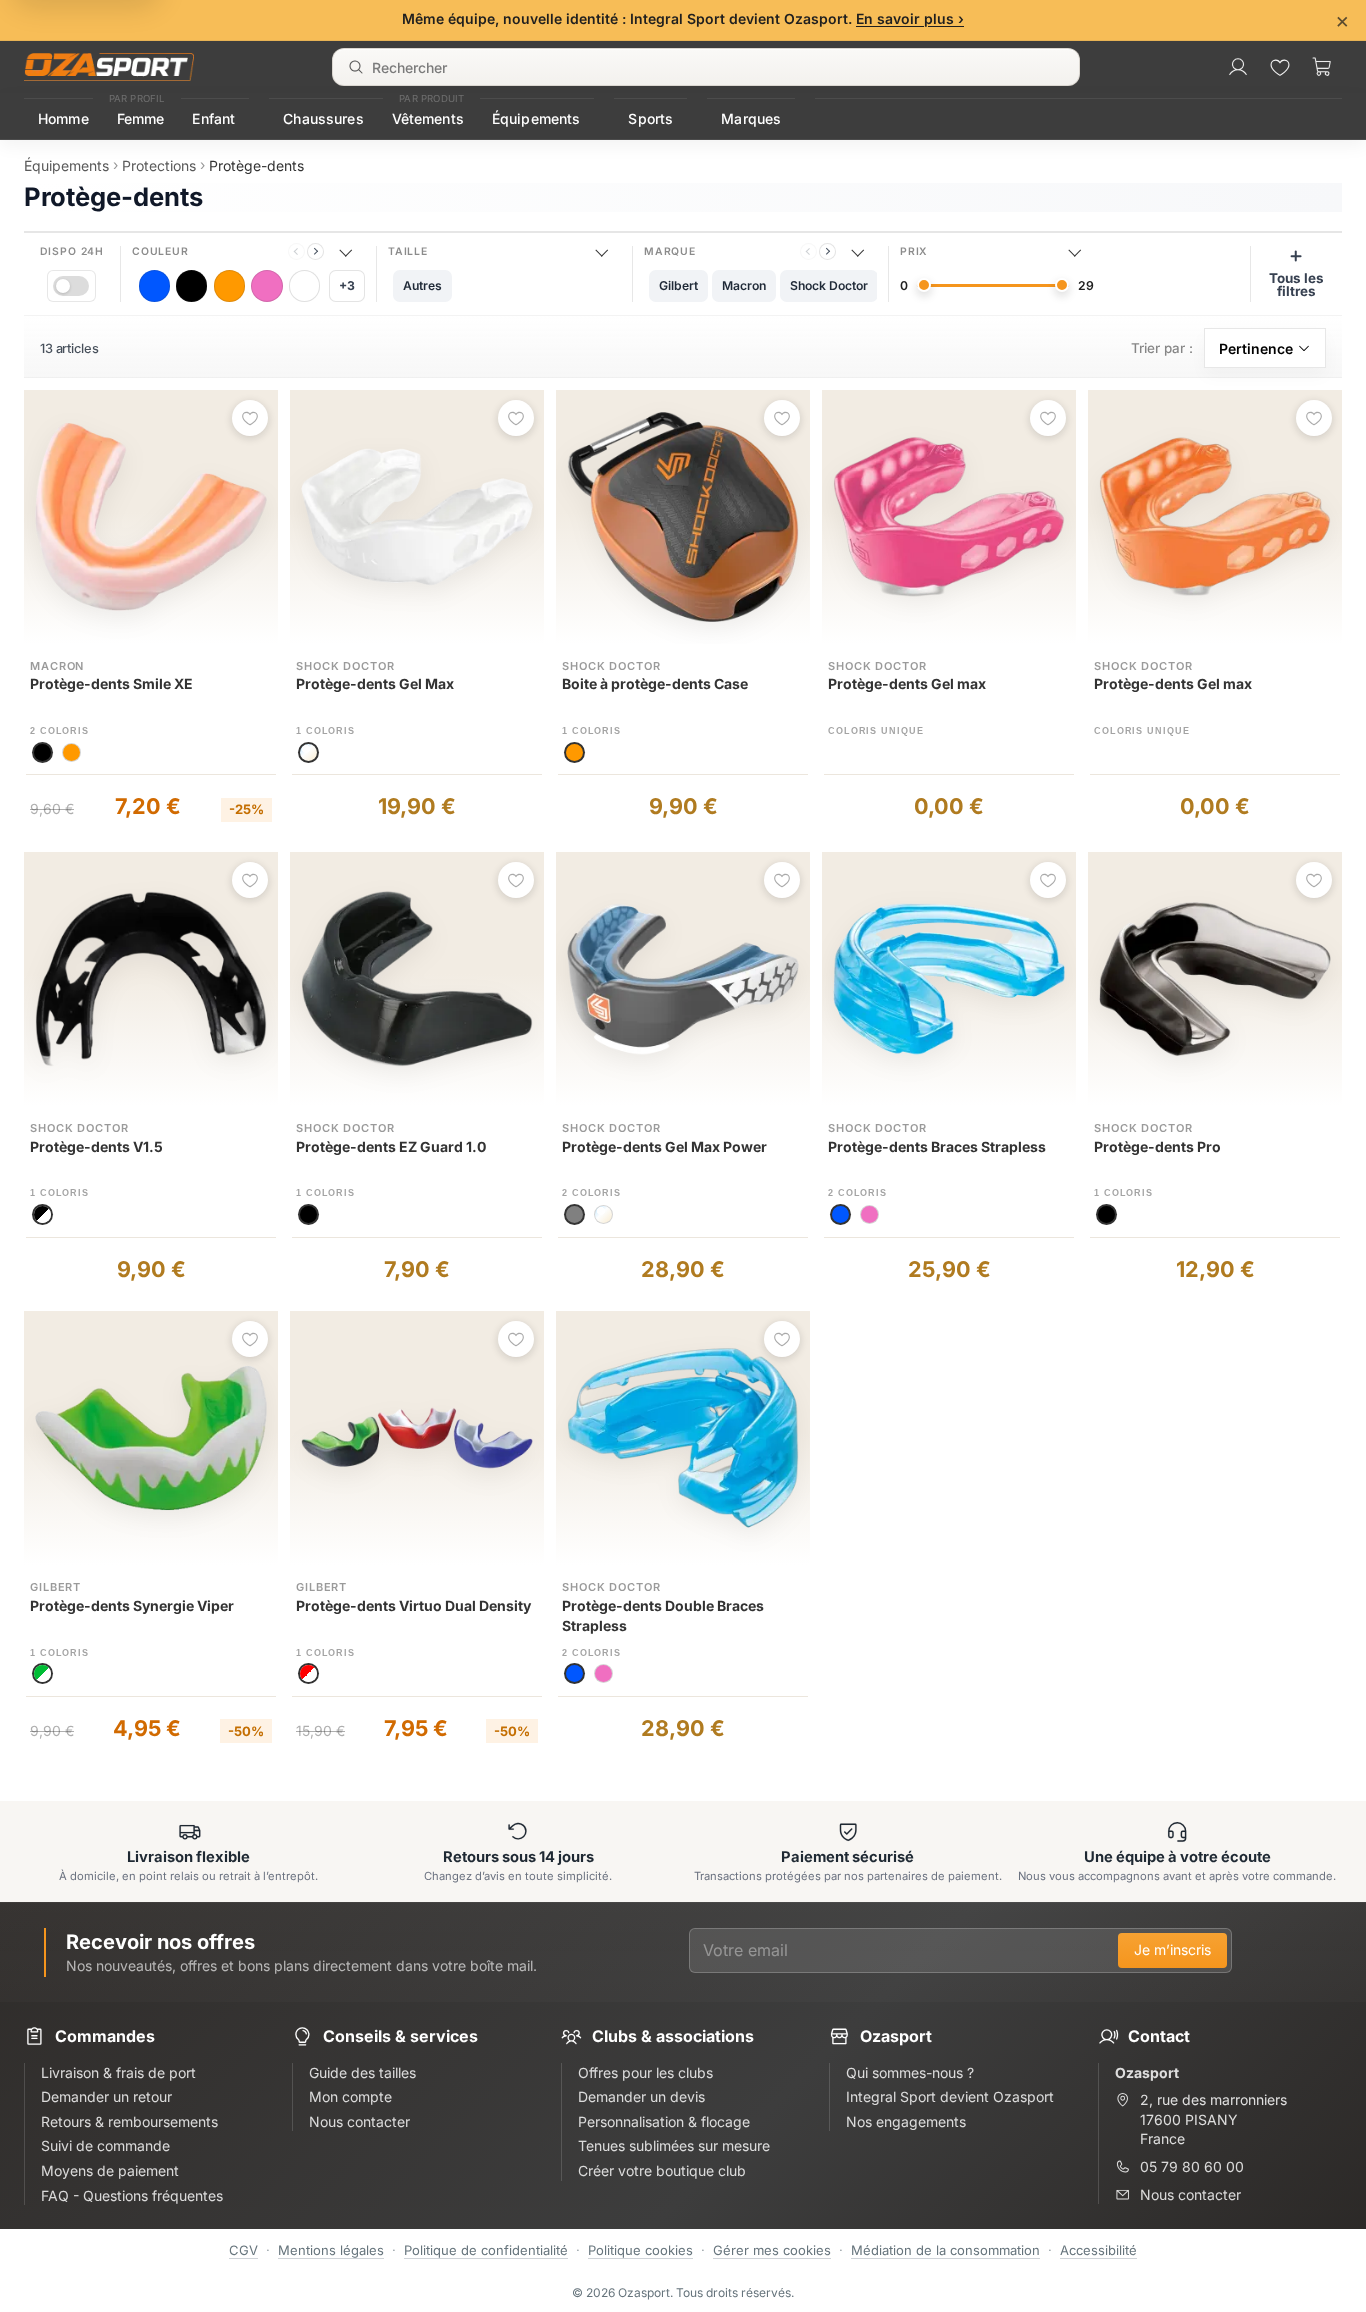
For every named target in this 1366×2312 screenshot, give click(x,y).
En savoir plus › (910, 18)
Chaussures (323, 118)
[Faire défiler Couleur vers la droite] (315, 251)
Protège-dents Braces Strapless (937, 1146)
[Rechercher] (356, 67)
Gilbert (55, 1587)
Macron (57, 666)
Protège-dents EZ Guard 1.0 (391, 1146)
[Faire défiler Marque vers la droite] (827, 251)
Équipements (536, 118)
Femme (141, 118)
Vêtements (428, 118)
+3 (347, 285)
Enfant (213, 118)
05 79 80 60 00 (1192, 2166)
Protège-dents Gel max (907, 683)
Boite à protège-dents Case (655, 683)
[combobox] (706, 67)
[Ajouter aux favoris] (250, 418)
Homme (63, 118)
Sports (650, 118)
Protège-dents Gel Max (375, 683)
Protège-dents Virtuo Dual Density (413, 1605)
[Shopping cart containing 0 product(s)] (1322, 67)
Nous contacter (1190, 2194)
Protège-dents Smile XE (111, 683)
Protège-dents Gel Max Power (664, 1146)
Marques (751, 118)
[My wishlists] (1280, 67)
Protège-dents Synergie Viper (132, 1605)
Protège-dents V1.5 (96, 1146)
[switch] (71, 285)
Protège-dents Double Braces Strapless (663, 1615)
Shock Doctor (345, 666)
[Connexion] (1238, 67)
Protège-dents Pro (1157, 1146)
